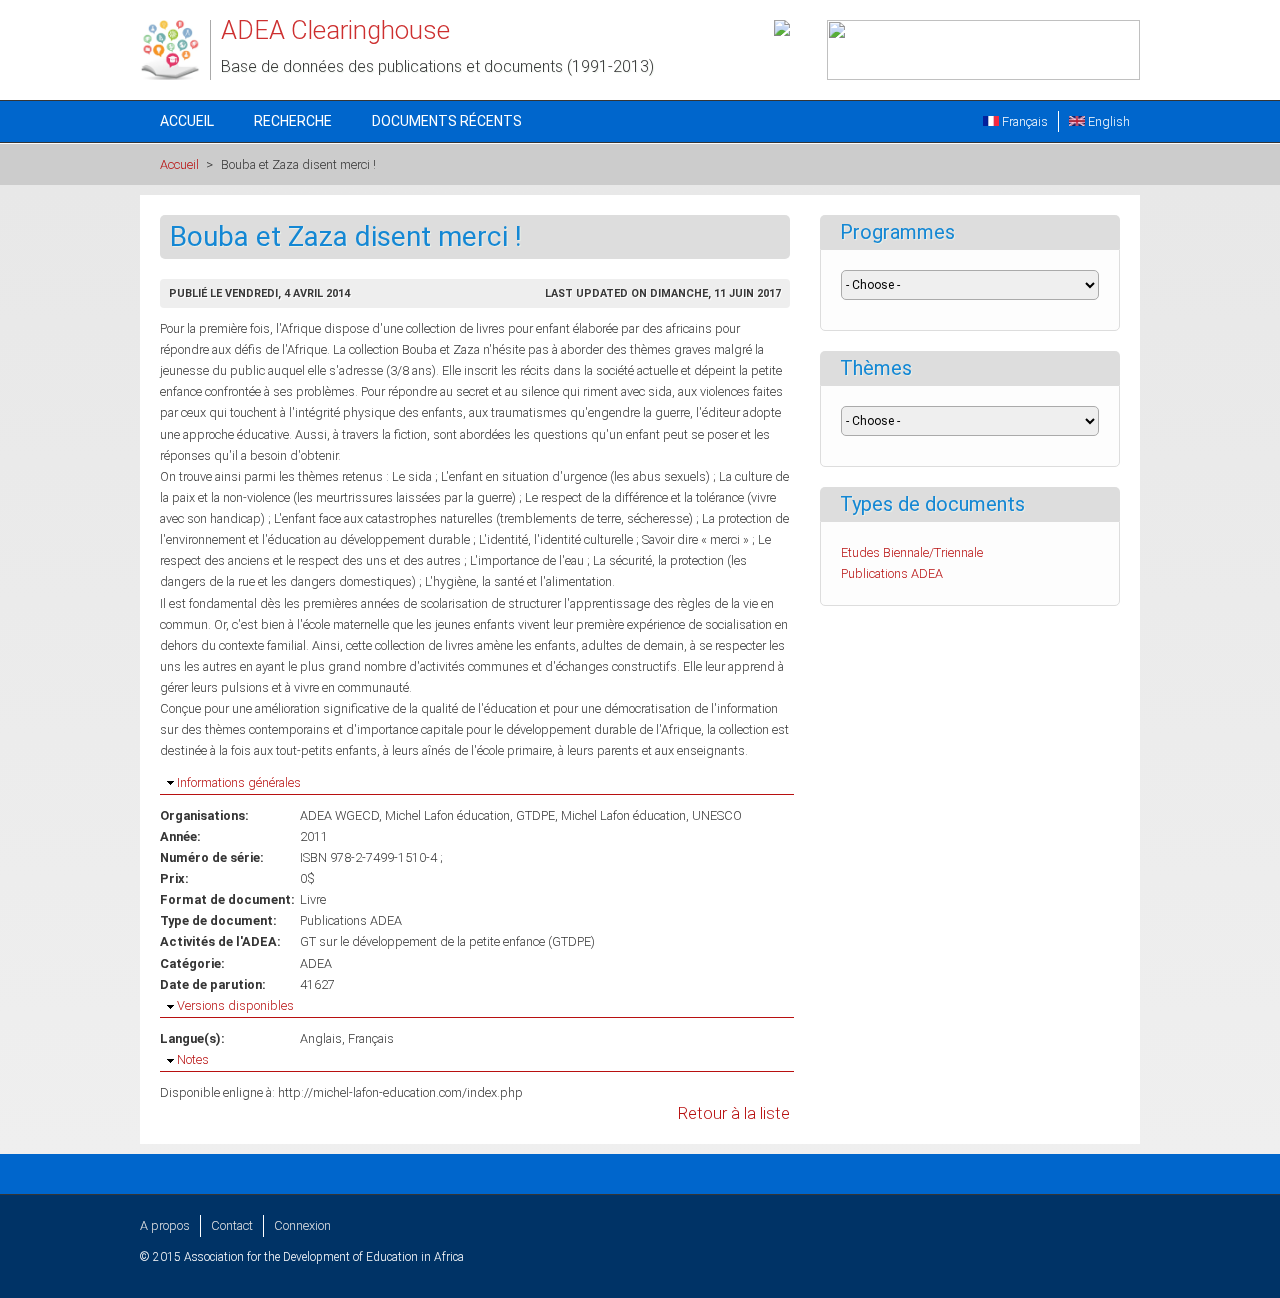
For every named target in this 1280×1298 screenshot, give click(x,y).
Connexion (302, 1225)
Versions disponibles (235, 1005)
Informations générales (239, 782)
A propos (165, 1225)
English (1107, 121)
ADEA (316, 963)
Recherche (293, 121)
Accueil (187, 121)
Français (1023, 121)
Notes (193, 1059)
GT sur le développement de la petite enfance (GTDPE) (447, 941)
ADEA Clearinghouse (335, 30)
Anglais (321, 1038)
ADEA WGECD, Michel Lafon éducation (405, 815)
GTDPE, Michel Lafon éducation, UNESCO (629, 815)
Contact (232, 1225)
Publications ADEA (351, 920)
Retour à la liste (734, 1113)
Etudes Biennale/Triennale (912, 552)
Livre (313, 899)
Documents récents (447, 121)
